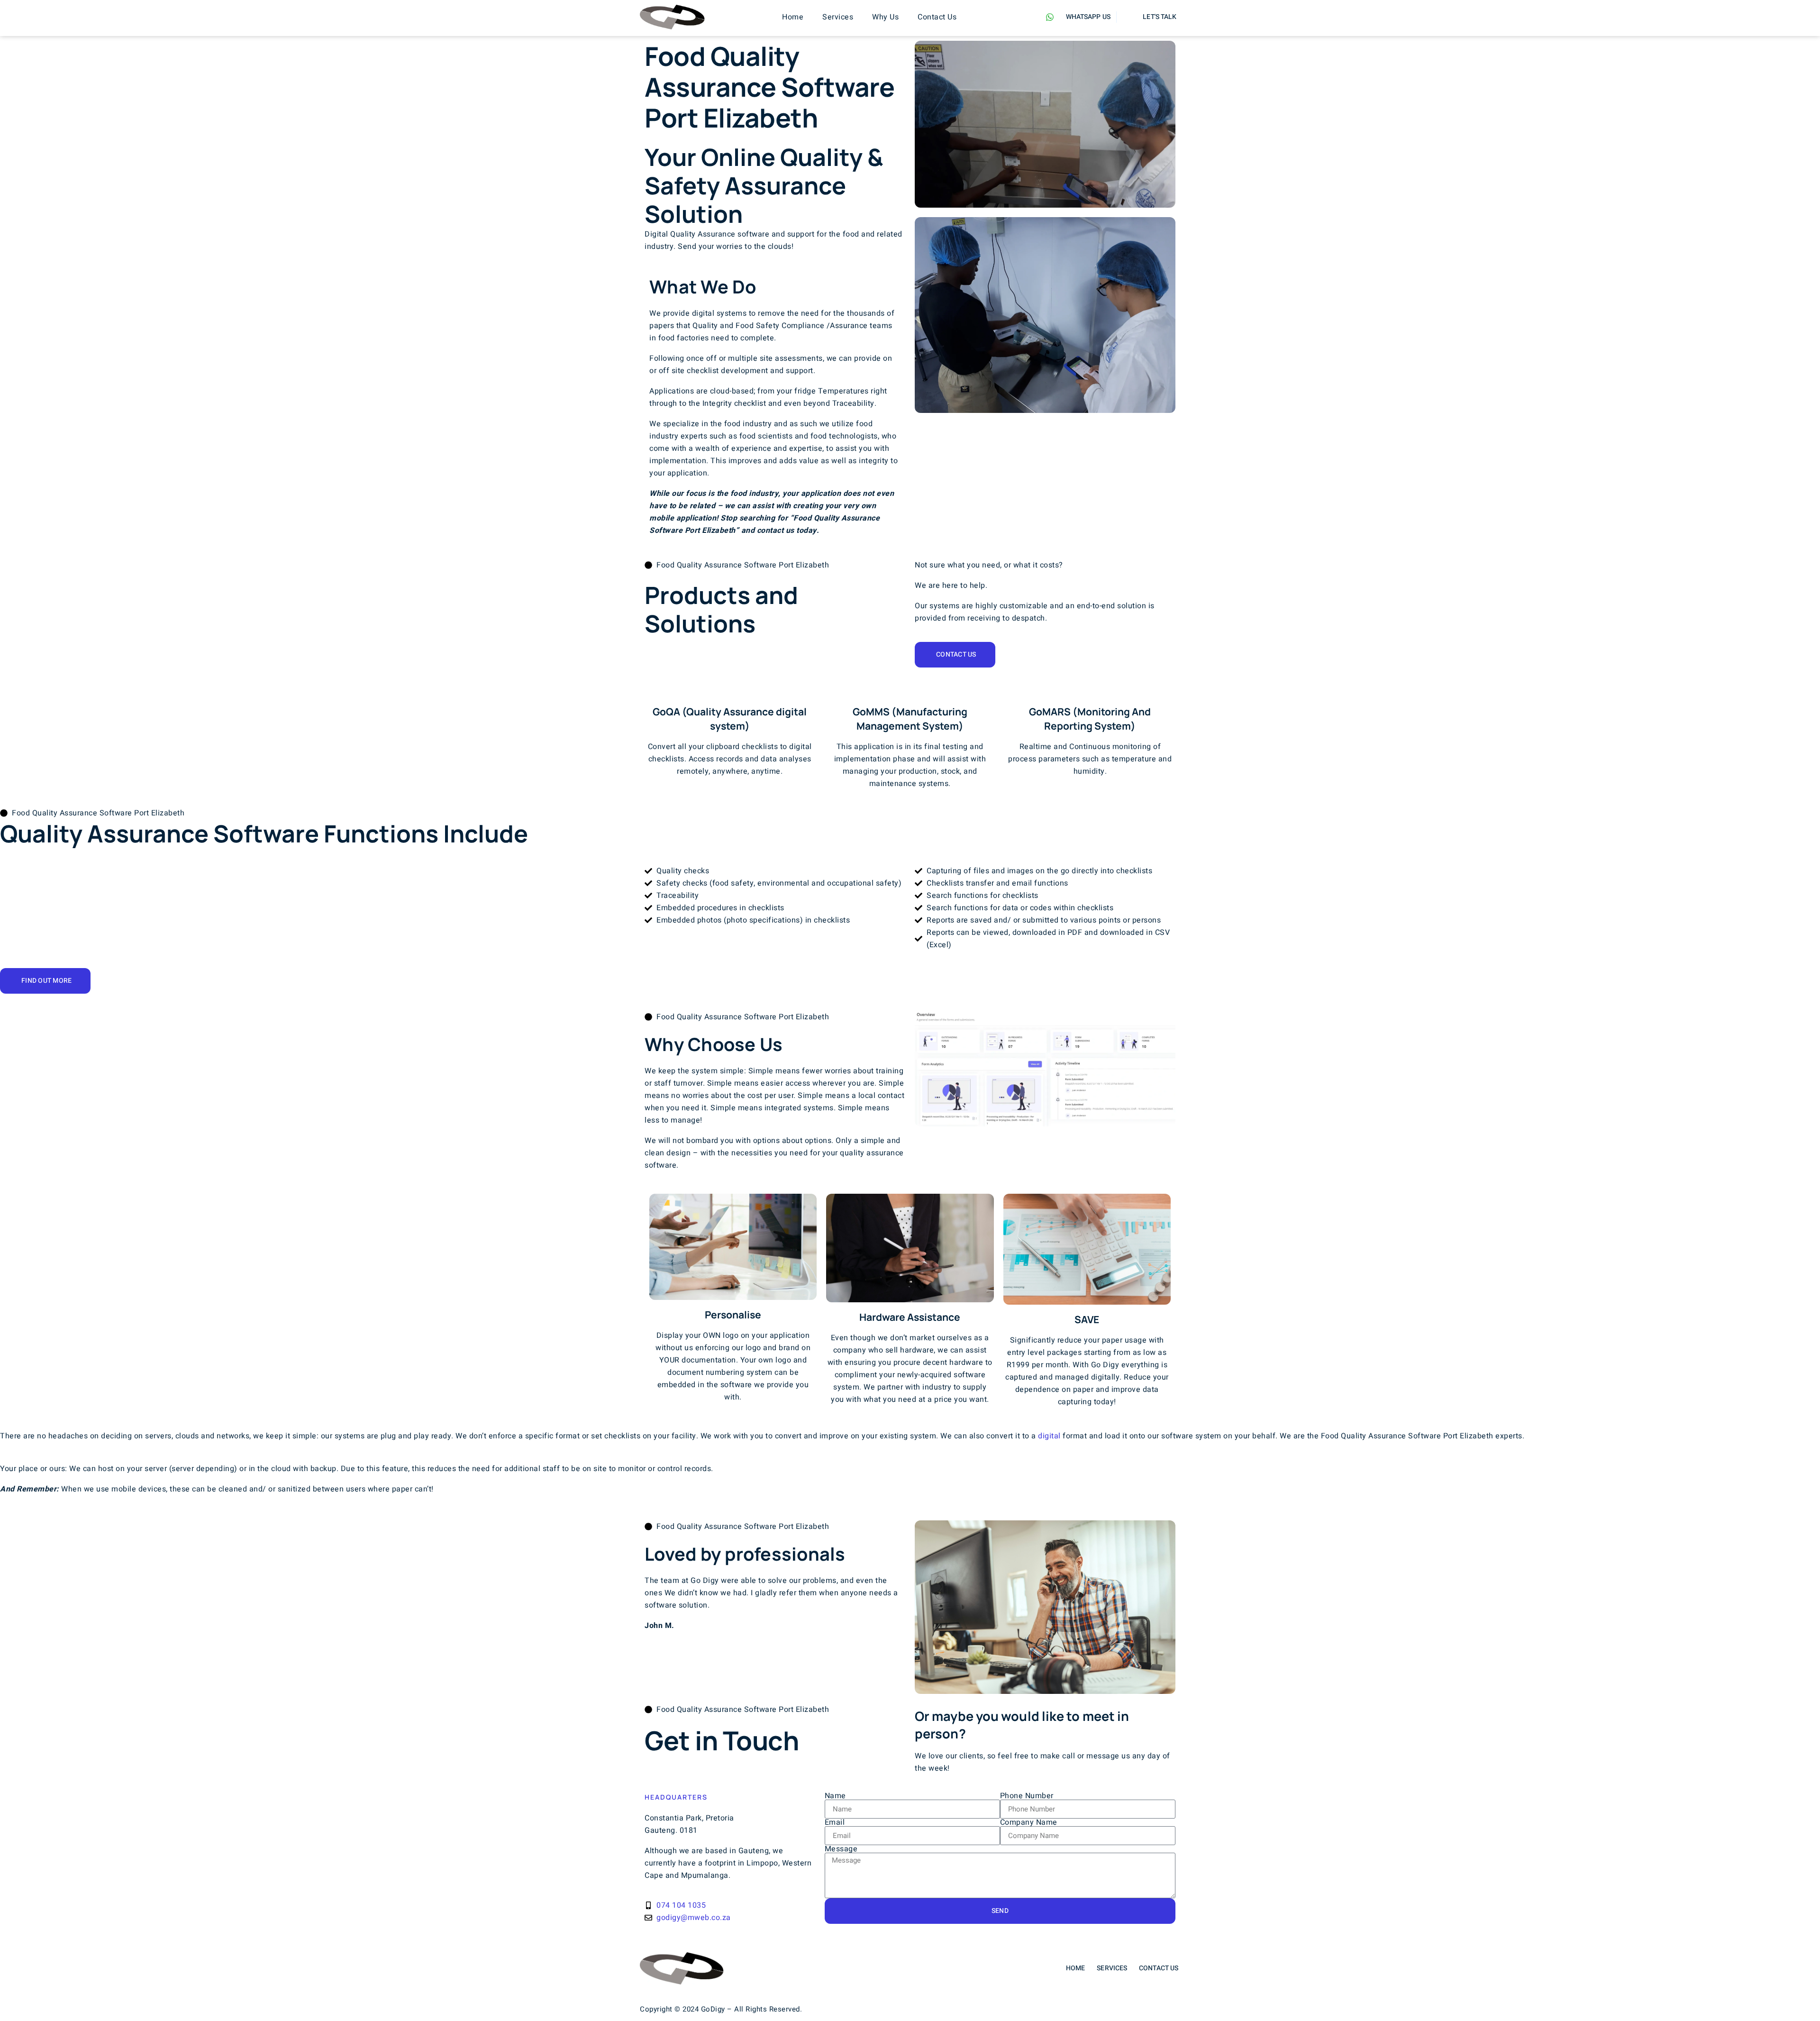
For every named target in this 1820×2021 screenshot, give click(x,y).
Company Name (1029, 1822)
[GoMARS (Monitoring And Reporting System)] (1090, 689)
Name (835, 1796)
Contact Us (937, 17)
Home (793, 17)
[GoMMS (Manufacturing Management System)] (910, 689)
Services (838, 17)
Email (835, 1822)
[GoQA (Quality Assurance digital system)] (730, 689)
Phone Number (1027, 1796)
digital (1049, 1436)
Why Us (885, 17)
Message (841, 1849)
